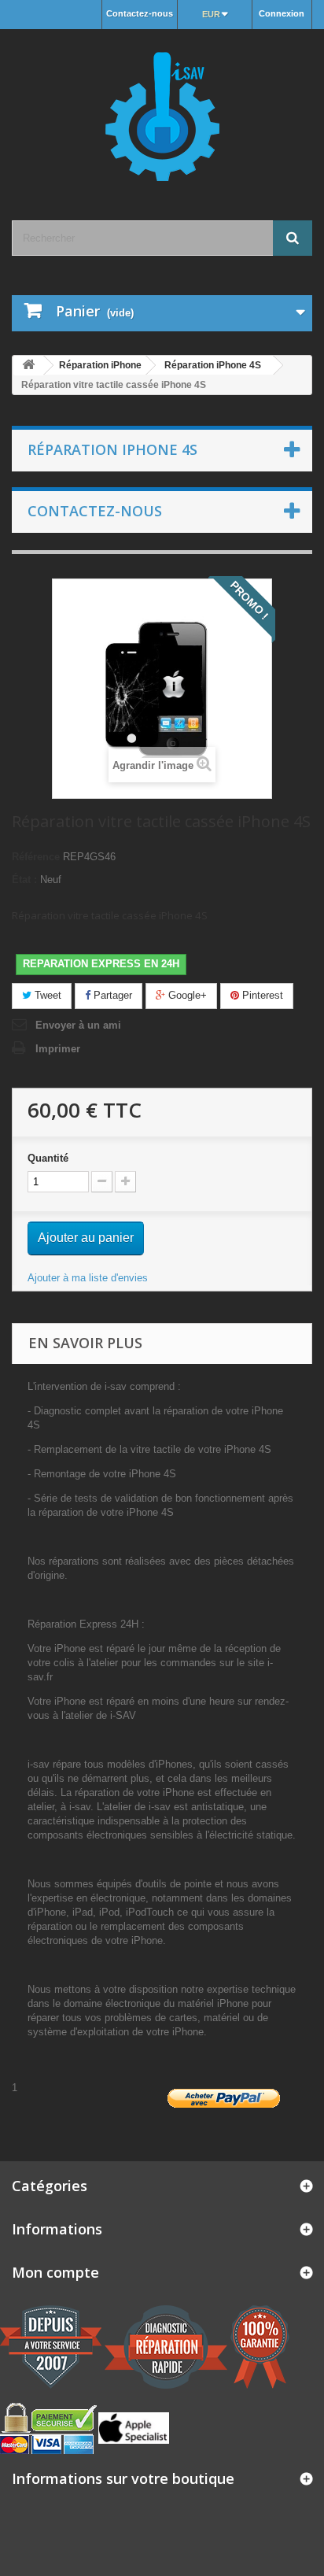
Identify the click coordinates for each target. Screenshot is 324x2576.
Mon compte (55, 2272)
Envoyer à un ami (78, 1025)
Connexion (282, 13)
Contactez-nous (140, 13)
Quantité (48, 1158)
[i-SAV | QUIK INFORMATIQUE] (162, 111)
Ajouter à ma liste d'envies (88, 1278)
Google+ (186, 995)
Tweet (46, 995)
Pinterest (261, 995)
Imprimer (58, 1049)
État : (24, 880)
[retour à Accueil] (28, 366)
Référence (36, 857)
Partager (111, 995)
